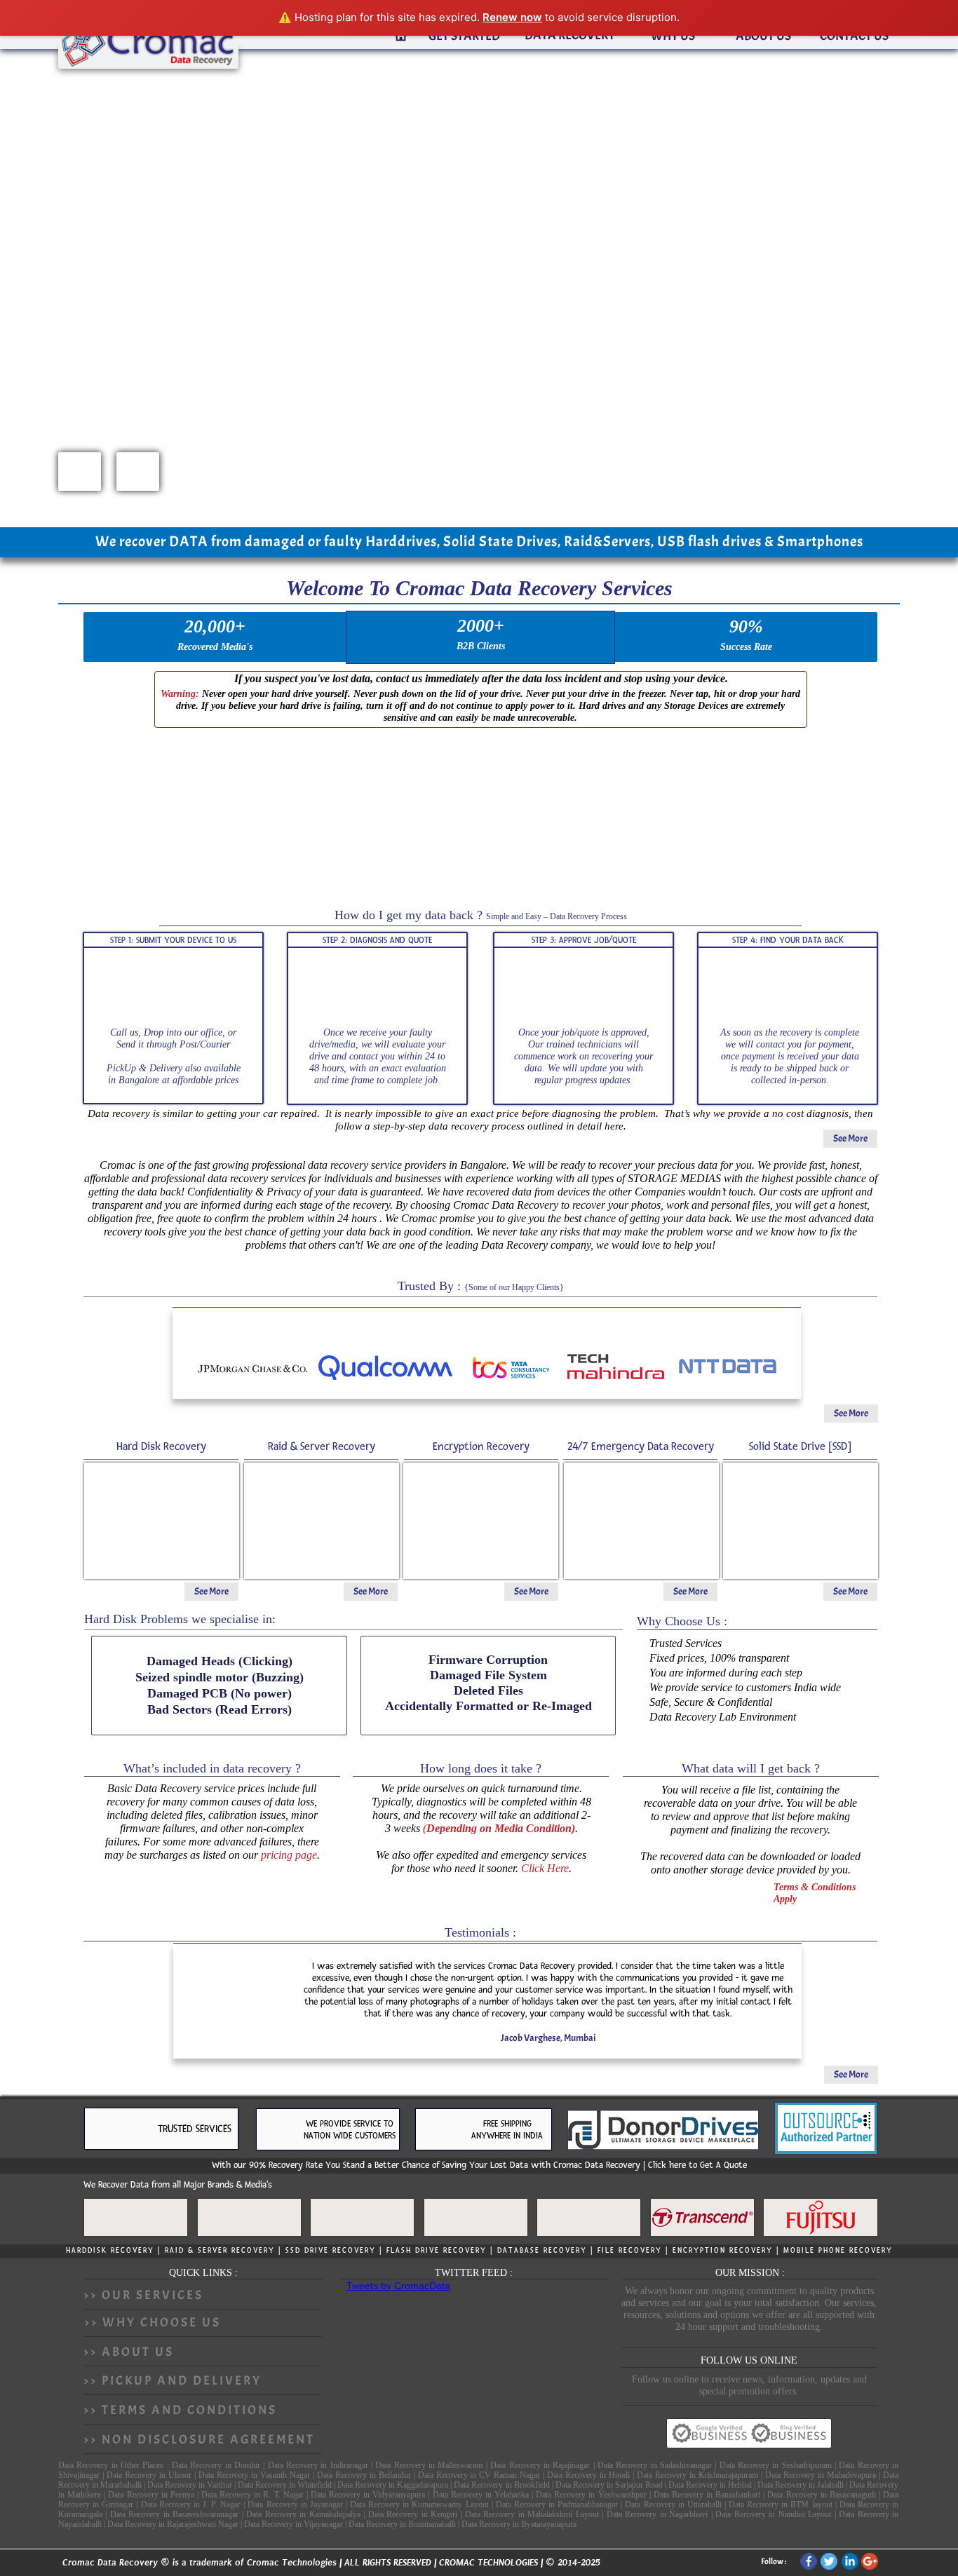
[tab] (401, 36)
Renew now (512, 17)
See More (850, 1138)
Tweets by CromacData (398, 2286)
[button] (80, 472)
